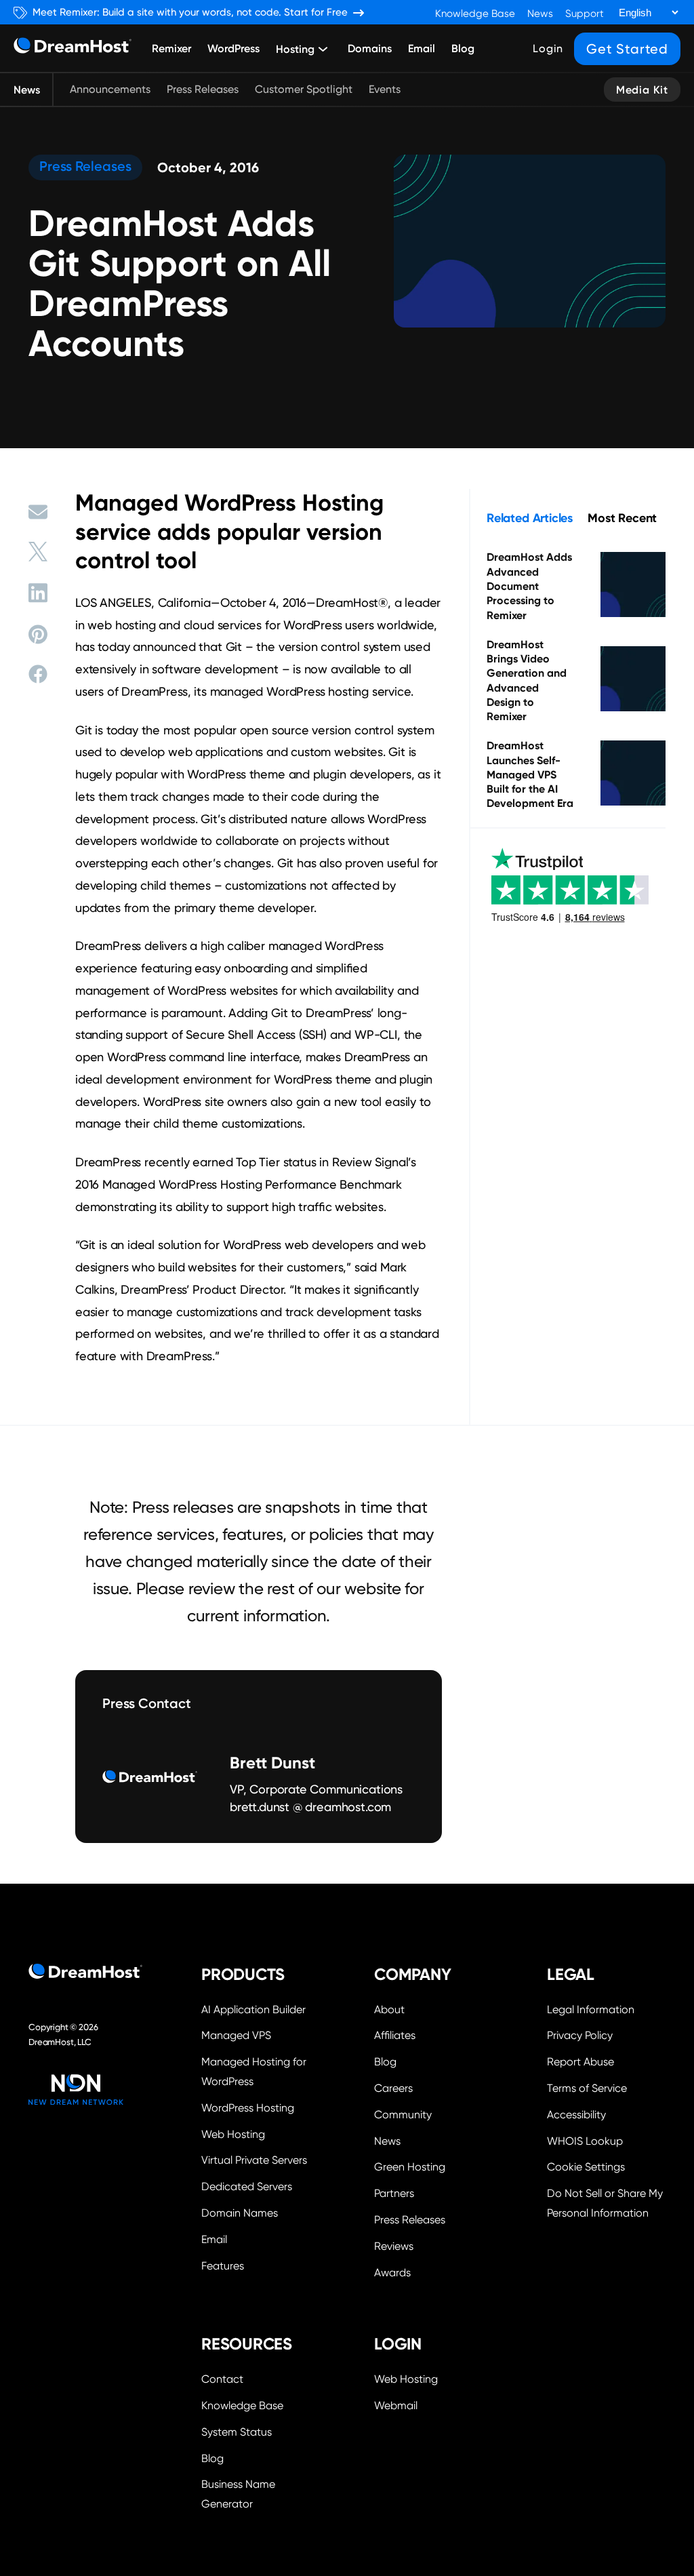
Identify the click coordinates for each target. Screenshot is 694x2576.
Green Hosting (410, 2167)
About (389, 2009)
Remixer (171, 48)
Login (548, 48)
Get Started (627, 49)
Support (585, 14)
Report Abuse (580, 2062)
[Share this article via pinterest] (38, 634)
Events (385, 89)
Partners (394, 2193)
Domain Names (240, 2213)
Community (403, 2115)
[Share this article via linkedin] (38, 593)
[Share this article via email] (38, 512)
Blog (463, 48)
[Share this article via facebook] (38, 674)
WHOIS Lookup (585, 2141)
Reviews (394, 2246)
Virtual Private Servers (254, 2160)
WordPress (233, 48)
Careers (393, 2088)
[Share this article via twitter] (38, 552)
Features (223, 2266)
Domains (370, 48)
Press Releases (203, 89)
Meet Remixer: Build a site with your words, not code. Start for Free (190, 13)
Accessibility (576, 2115)
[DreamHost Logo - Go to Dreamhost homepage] (73, 48)
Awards (392, 2273)
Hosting (295, 49)
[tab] (530, 518)
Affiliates (395, 2035)
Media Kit (642, 90)
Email (422, 48)
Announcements (110, 89)
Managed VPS (236, 2035)
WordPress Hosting (248, 2108)
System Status (237, 2432)
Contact (222, 2379)
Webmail (396, 2405)
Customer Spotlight (304, 89)
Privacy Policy (580, 2035)
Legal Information (591, 2009)
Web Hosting (233, 2134)
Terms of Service (587, 2088)
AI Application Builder (253, 2009)
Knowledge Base (475, 14)
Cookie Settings (606, 2165)
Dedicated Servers (247, 2186)
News (540, 14)
